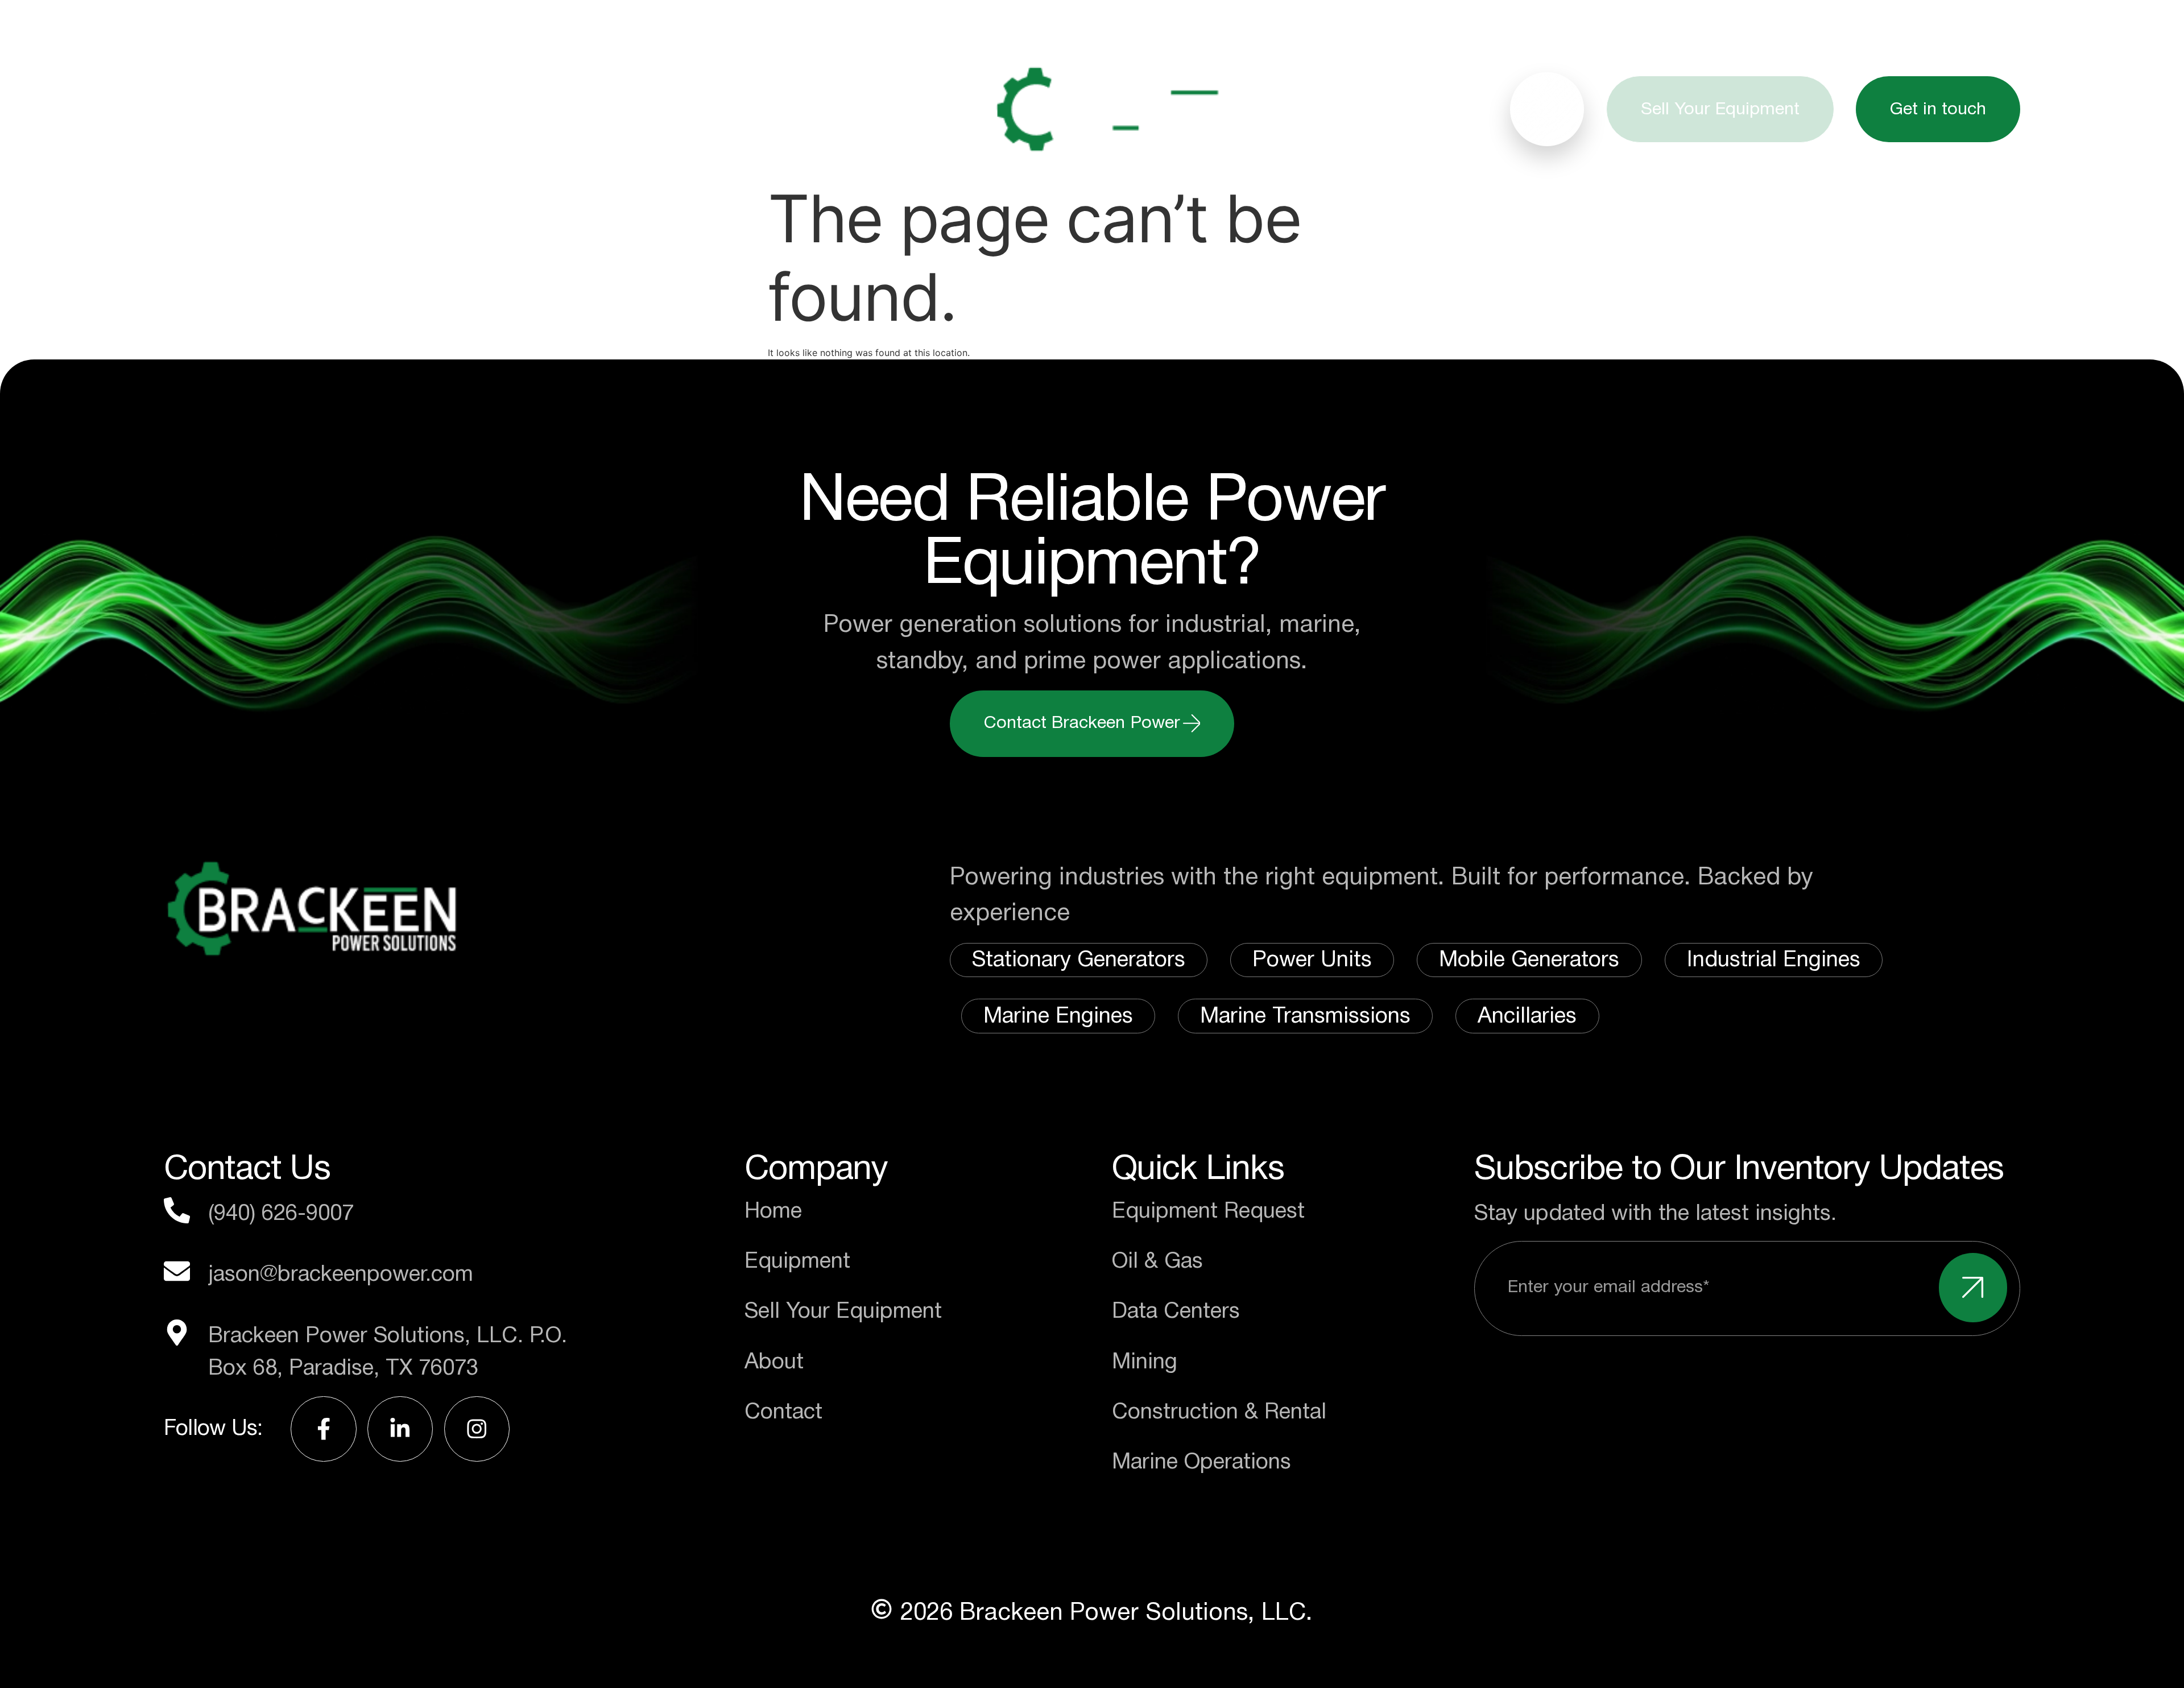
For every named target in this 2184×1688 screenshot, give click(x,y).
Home (217, 109)
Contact (783, 1412)
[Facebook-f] (323, 1429)
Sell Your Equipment (843, 1311)
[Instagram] (477, 1429)
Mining (1145, 1362)
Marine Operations (1201, 1462)
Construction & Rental (1219, 1412)
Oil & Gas (1157, 1261)
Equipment (371, 109)
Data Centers (1176, 1311)
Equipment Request (1208, 1211)
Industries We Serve (596, 109)
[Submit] (1973, 1288)
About (796, 109)
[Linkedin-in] (400, 1429)
